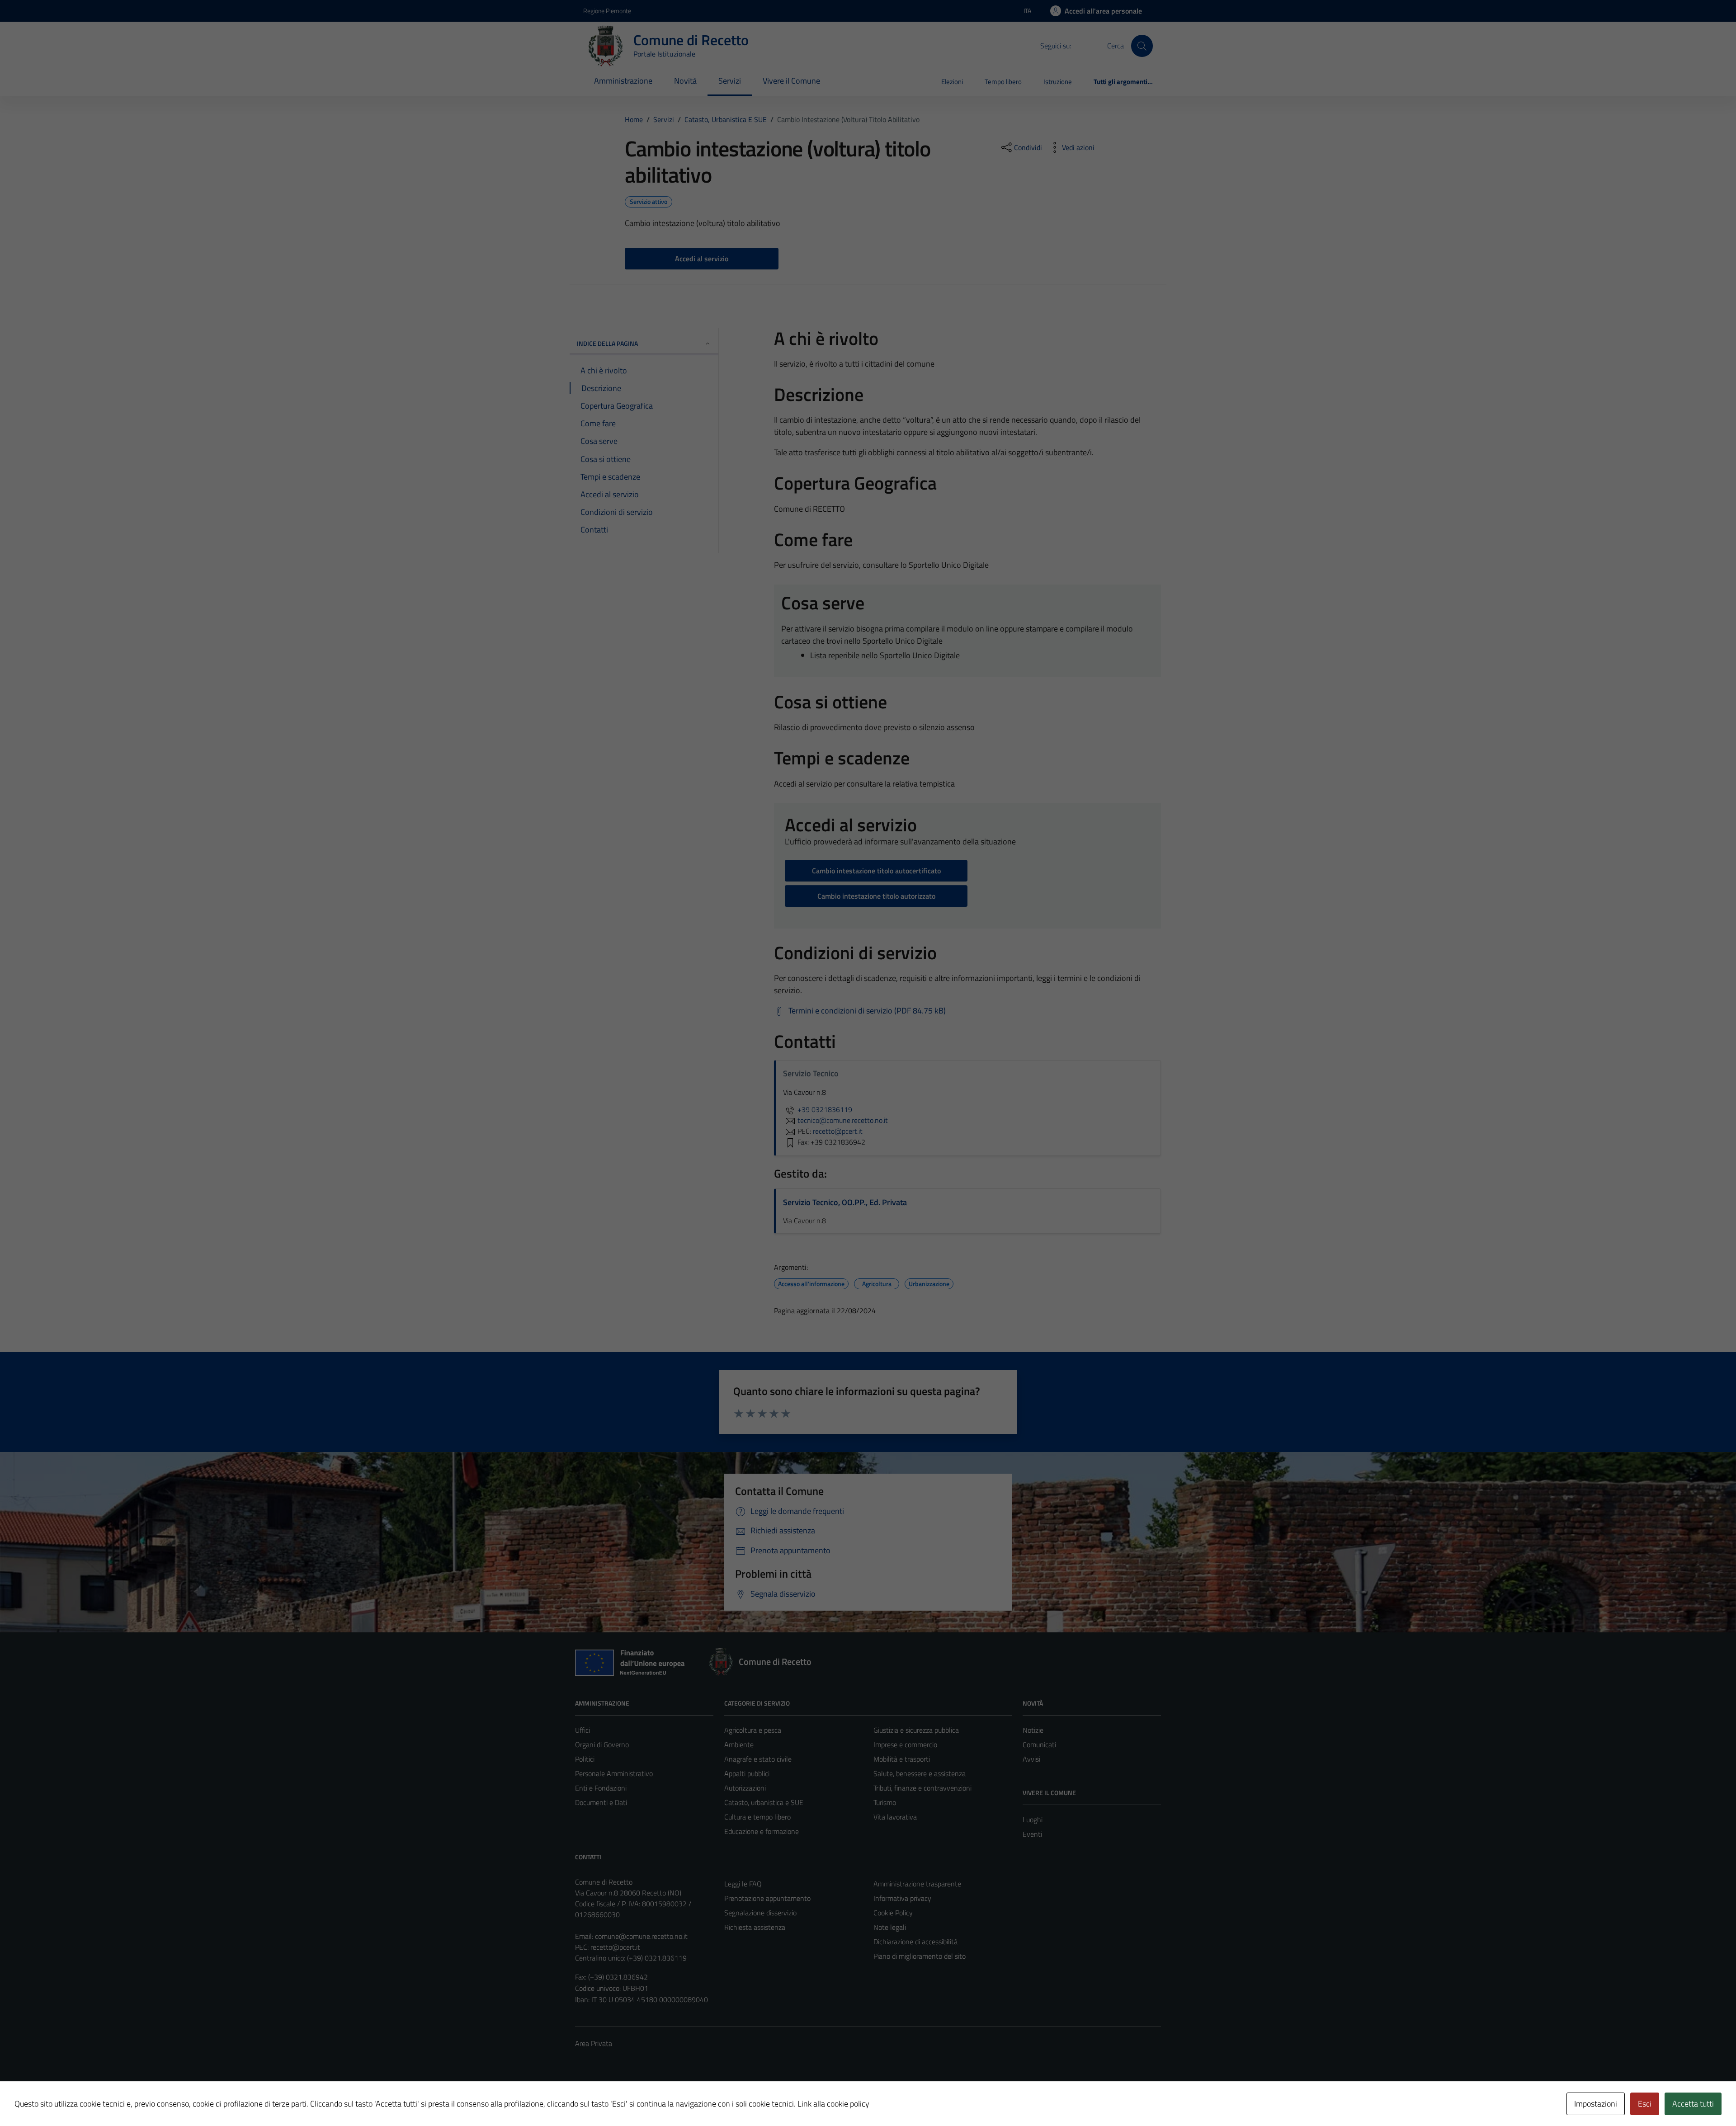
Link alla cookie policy (833, 2104)
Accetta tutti (1693, 2104)
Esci (1645, 2104)
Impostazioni (1596, 2104)
